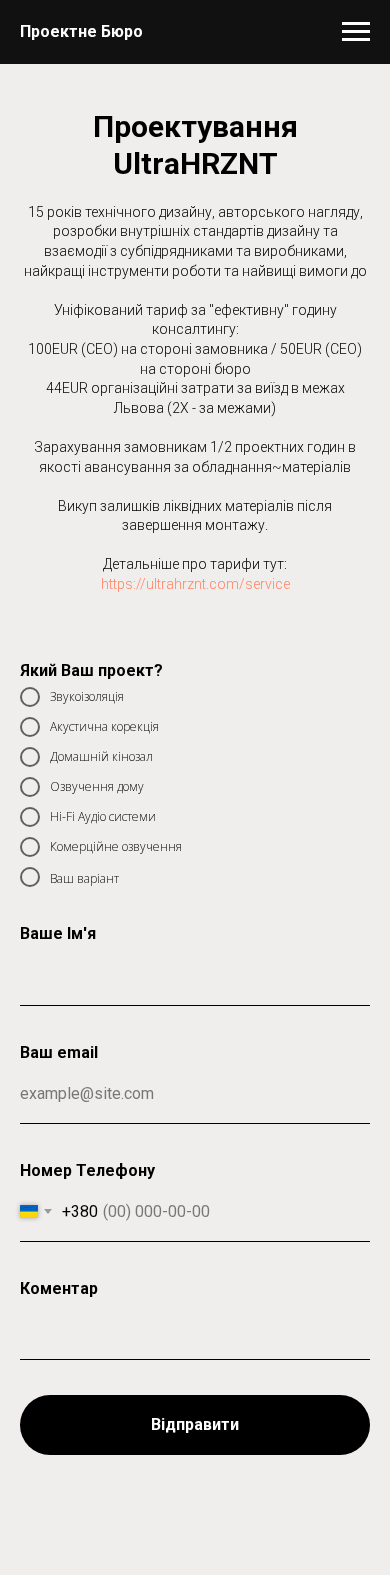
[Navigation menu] (356, 32)
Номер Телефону (87, 1170)
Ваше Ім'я (58, 933)
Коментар (59, 1288)
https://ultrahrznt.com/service (195, 584)
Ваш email (59, 1052)
